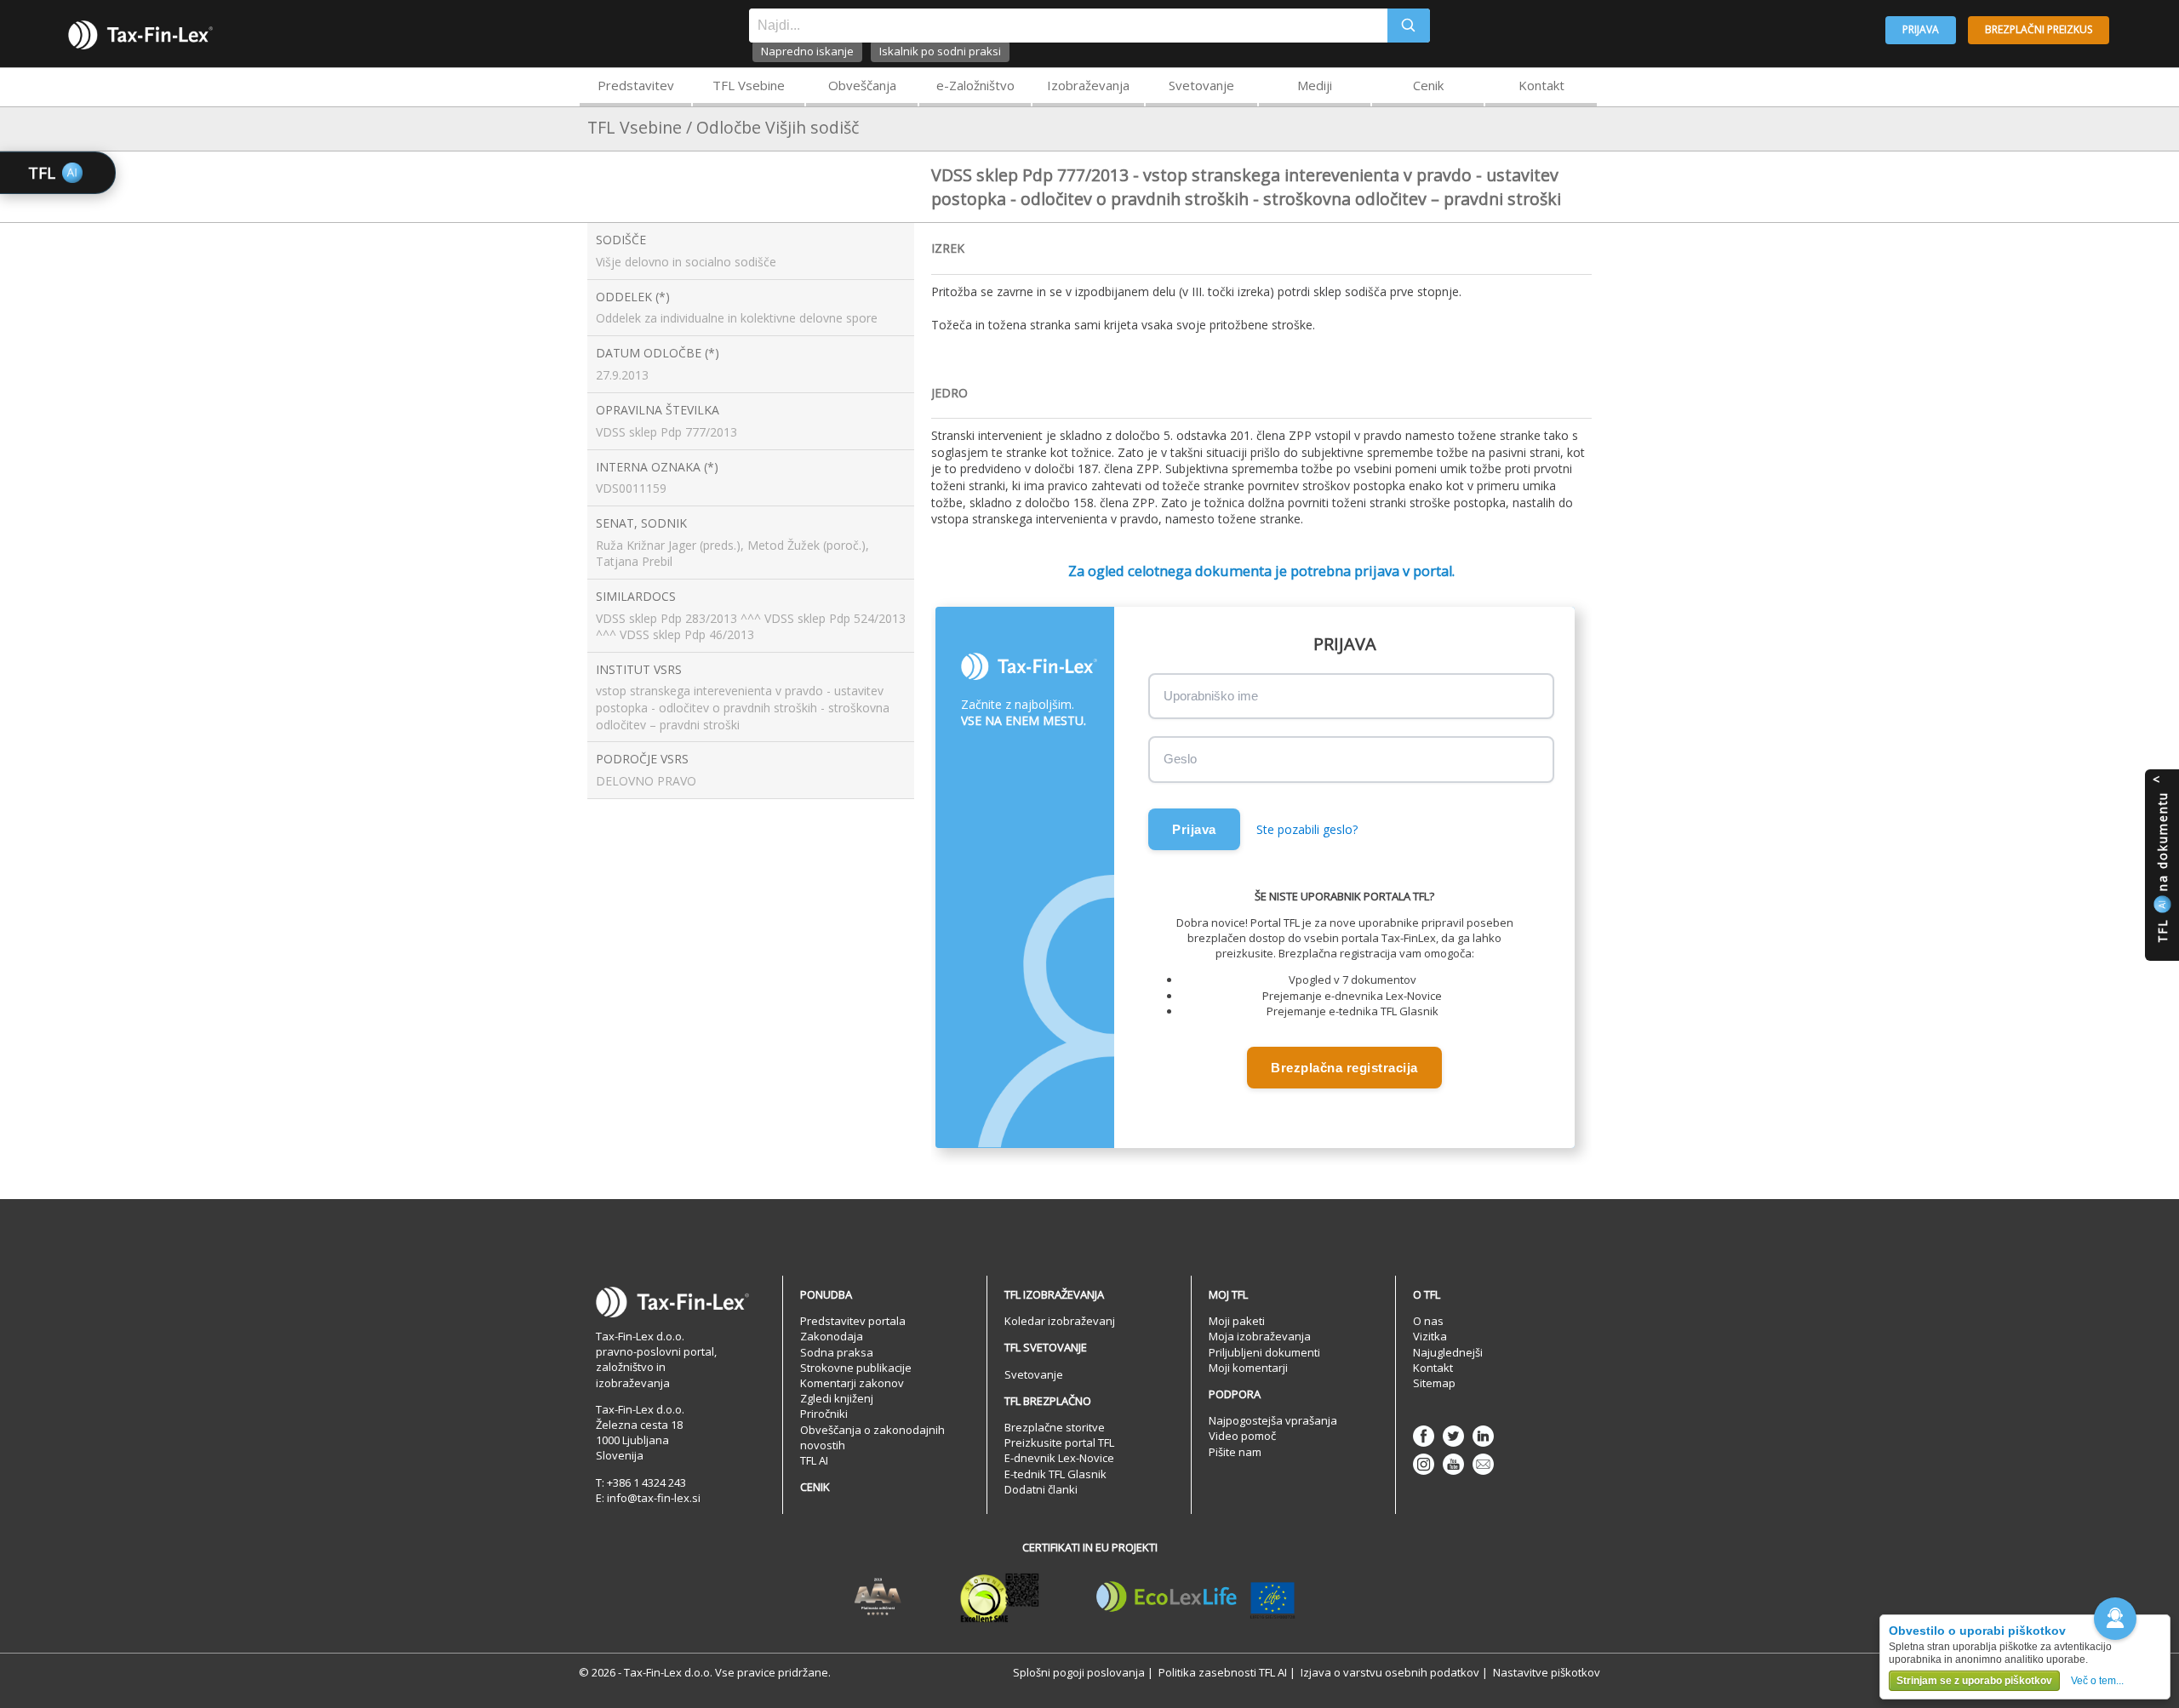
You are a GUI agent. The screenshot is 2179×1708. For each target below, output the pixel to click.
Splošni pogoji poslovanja (1079, 1672)
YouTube (1453, 1464)
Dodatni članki (1041, 1489)
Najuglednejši (1448, 1352)
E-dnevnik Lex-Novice (1059, 1458)
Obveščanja (862, 85)
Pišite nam (1235, 1452)
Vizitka (1430, 1336)
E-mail (1483, 1464)
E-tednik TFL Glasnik (1055, 1474)
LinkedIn (1483, 1436)
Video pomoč (1242, 1436)
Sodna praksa (837, 1352)
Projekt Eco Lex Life (1196, 1597)
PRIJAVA (1921, 29)
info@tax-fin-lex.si (654, 1498)
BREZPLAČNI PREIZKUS (2039, 29)
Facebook (1424, 1436)
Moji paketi (1237, 1321)
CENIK (815, 1487)
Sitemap (1434, 1383)
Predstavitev (636, 85)
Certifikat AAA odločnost (878, 1597)
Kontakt (1541, 85)
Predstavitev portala (853, 1321)
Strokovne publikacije (856, 1368)
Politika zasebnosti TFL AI (1223, 1672)
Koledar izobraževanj (1060, 1321)
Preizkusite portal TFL (1059, 1442)
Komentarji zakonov (852, 1383)
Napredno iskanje (807, 51)
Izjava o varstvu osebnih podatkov (1390, 1672)
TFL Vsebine (749, 85)
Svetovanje (1201, 85)
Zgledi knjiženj (837, 1398)
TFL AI (814, 1460)
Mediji (1315, 85)
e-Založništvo (975, 85)
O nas (1428, 1321)
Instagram (1424, 1464)
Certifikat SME (1000, 1597)
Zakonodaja (832, 1336)
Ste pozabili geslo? (1307, 829)
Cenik (1428, 85)
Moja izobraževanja (1260, 1336)
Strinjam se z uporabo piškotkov (1974, 1681)
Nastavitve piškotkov (1547, 1672)
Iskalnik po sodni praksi (940, 51)
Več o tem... (2097, 1681)
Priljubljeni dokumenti (1264, 1352)
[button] (2115, 1619)
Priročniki (824, 1414)
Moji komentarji (1248, 1368)
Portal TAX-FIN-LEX (140, 35)
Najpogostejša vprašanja (1273, 1420)
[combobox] (1068, 26)
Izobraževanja (1088, 85)
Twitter (1453, 1436)
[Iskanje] (1409, 26)
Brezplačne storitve (1055, 1427)
